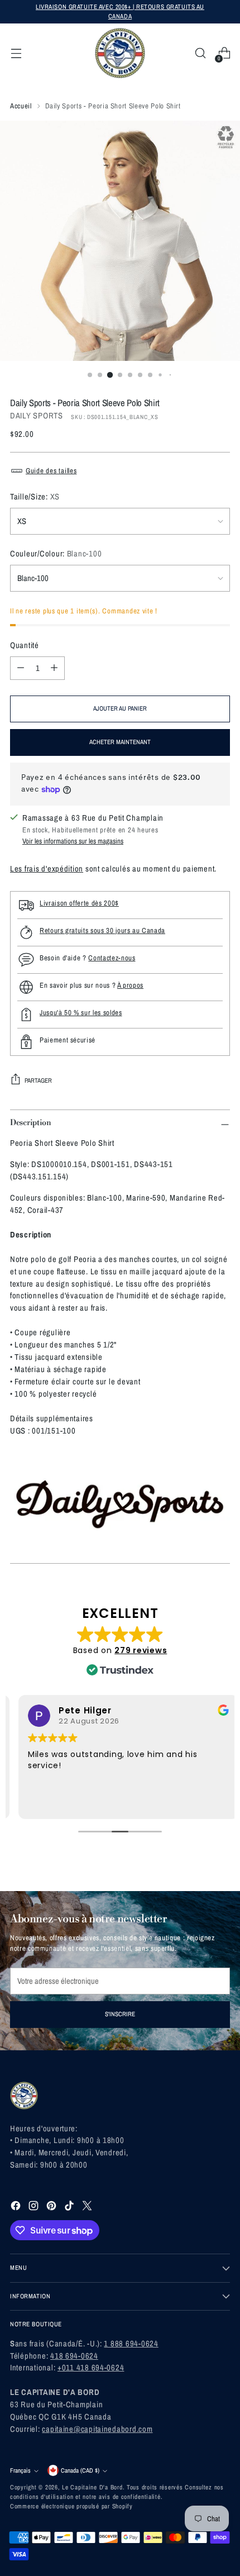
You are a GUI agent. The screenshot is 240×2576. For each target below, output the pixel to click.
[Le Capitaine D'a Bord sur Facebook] (17, 2208)
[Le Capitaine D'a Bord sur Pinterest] (52, 2208)
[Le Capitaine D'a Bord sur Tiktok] (70, 2208)
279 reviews (141, 1650)
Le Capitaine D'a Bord (92, 2487)
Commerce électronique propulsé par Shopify (71, 2506)
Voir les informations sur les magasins (73, 841)
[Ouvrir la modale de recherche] (200, 53)
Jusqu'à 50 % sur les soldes (81, 1013)
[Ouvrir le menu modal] (16, 53)
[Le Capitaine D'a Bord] (120, 53)
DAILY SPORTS (37, 416)
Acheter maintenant (120, 742)
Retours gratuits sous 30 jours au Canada (102, 930)
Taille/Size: (35, 497)
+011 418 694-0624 (91, 2368)
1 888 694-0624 (131, 2344)
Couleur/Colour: (56, 554)
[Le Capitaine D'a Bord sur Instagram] (35, 2208)
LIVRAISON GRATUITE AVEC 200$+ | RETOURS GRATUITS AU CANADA (120, 11)
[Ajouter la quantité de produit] (54, 668)
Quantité (25, 645)
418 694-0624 (74, 2356)
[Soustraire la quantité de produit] (21, 668)
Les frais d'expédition (47, 869)
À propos (130, 985)
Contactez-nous (112, 958)
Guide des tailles (51, 471)
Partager (38, 1080)
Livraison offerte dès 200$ (79, 903)
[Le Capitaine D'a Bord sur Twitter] (88, 2208)
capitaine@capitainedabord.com (97, 2429)
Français (20, 2470)
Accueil (21, 106)
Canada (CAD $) (80, 2470)
